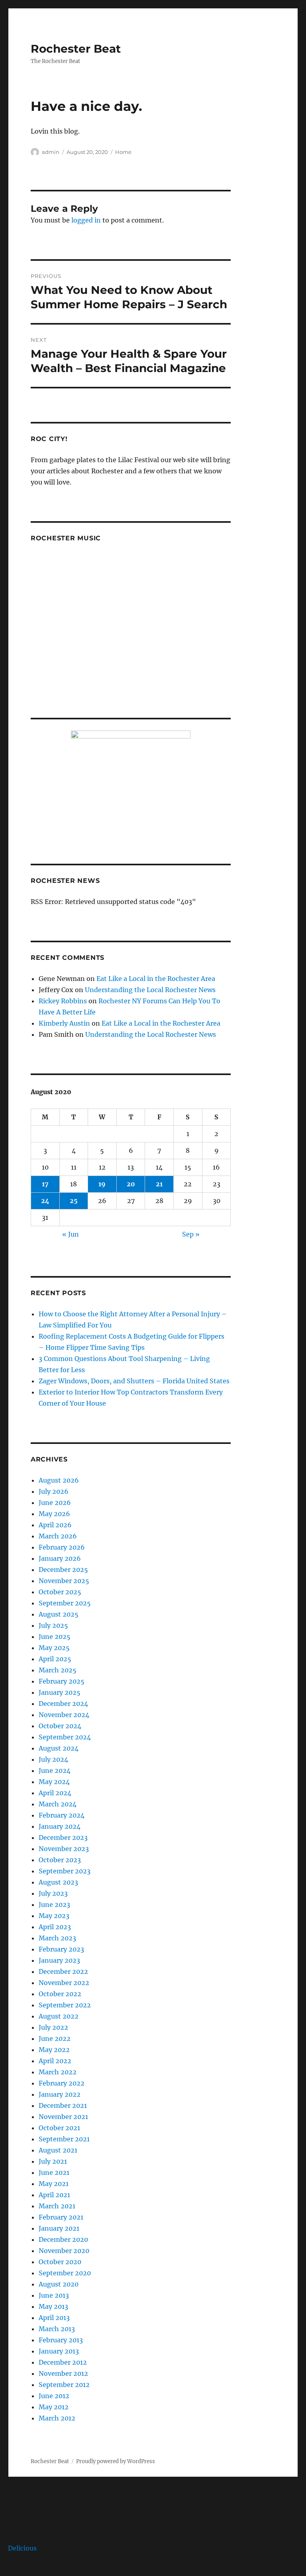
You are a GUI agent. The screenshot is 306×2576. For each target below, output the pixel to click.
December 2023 (63, 1837)
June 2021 (54, 2172)
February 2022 (62, 2083)
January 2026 (60, 1558)
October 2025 (60, 1592)
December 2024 (63, 1704)
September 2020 (65, 2273)
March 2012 (57, 2418)
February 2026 (62, 1547)
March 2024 (58, 1804)
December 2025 (63, 1570)
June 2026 (55, 1503)
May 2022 (54, 2050)
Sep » (191, 1234)
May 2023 (54, 1916)
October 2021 (59, 2128)
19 (102, 1184)
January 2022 (60, 2094)
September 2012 (64, 2385)
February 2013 (61, 2340)
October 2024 (60, 1726)
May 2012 (54, 2407)
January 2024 (60, 1826)
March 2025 (58, 1670)
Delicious (22, 2548)
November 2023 (64, 1849)
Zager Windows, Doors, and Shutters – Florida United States (134, 1381)
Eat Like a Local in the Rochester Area (156, 979)
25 (74, 1201)
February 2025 (62, 1681)
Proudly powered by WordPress (116, 2461)
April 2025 (55, 1659)
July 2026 (54, 1491)
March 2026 (58, 1536)
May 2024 (54, 1782)
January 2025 (60, 1692)
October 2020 (60, 2262)
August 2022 (59, 2016)
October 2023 (60, 1860)
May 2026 (54, 1514)
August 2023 (58, 1882)
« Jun (71, 1234)
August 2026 (59, 1480)
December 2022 (63, 1971)
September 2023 (65, 1871)
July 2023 (53, 1893)
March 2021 (57, 2206)
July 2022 (53, 2027)
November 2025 (64, 1581)
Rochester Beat (76, 49)
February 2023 (61, 1949)
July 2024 (53, 1759)
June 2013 (54, 2295)
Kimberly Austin (64, 1023)
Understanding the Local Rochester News (150, 990)
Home (123, 152)
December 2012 (63, 2362)
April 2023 (55, 1927)
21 (159, 1184)
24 (45, 1201)
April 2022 (55, 2061)
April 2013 (54, 2318)
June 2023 (54, 1904)
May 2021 (54, 2184)
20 (131, 1184)
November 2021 (63, 2117)
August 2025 (59, 1614)
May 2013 (53, 2306)
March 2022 (58, 2072)
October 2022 (60, 1994)
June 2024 (55, 1771)
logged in (86, 220)
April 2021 (54, 2195)
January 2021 (59, 2228)
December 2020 (63, 2239)
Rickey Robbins (63, 1001)
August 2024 (59, 1748)
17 (45, 1184)
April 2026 (55, 1525)
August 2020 (59, 2284)
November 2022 (64, 1983)
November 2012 (63, 2373)
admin (51, 152)
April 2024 (55, 1793)
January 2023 (59, 1960)
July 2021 (53, 2161)
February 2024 (62, 1815)
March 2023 (57, 1938)
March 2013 (57, 2329)
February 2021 (61, 2217)
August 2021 (58, 2150)
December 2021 (63, 2105)
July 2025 (53, 1625)
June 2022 (55, 2038)
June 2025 (55, 1637)
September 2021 (64, 2139)
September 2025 (65, 1603)
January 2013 (59, 2351)
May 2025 (54, 1648)
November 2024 (64, 1715)
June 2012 (54, 2396)
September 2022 (65, 2005)
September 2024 (65, 1737)
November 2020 (64, 2251)
